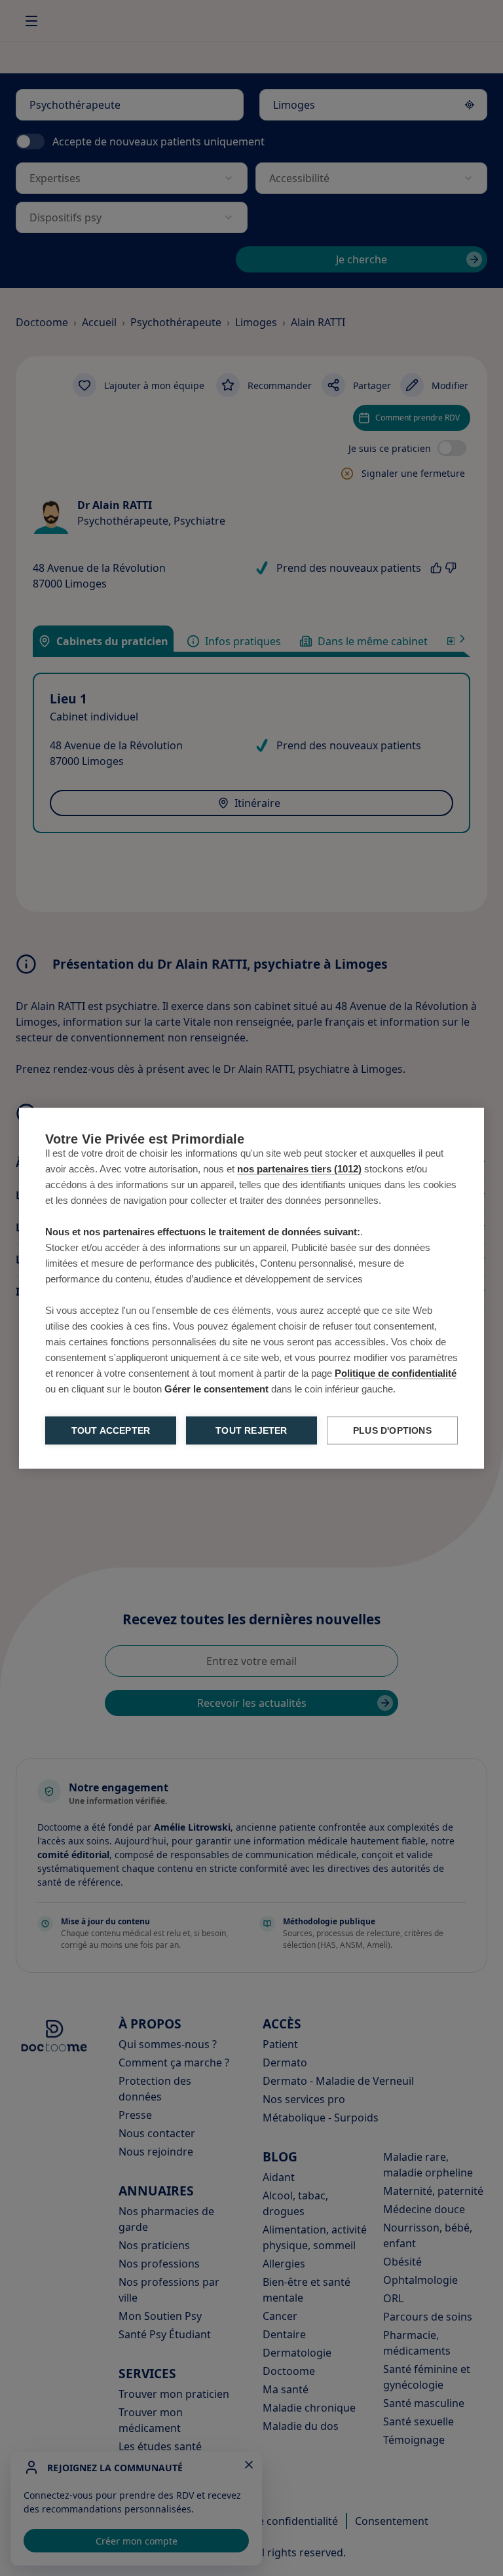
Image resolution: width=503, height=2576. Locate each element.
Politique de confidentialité (396, 1372)
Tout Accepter (111, 1430)
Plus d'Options (392, 1430)
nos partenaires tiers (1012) (299, 1168)
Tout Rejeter (251, 1430)
